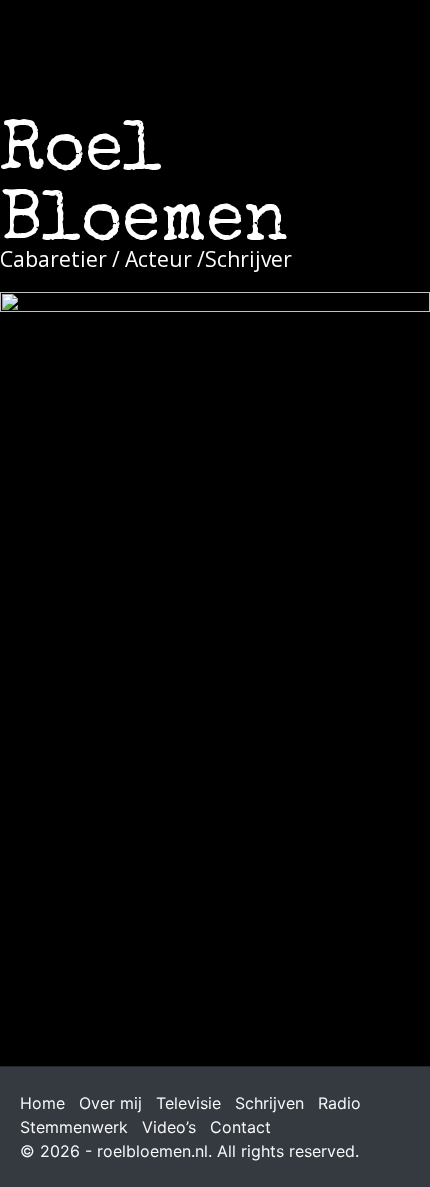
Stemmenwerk (74, 1127)
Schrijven (269, 1103)
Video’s (169, 1127)
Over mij (110, 1103)
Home (42, 1103)
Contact (240, 1127)
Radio (339, 1103)
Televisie (188, 1103)
